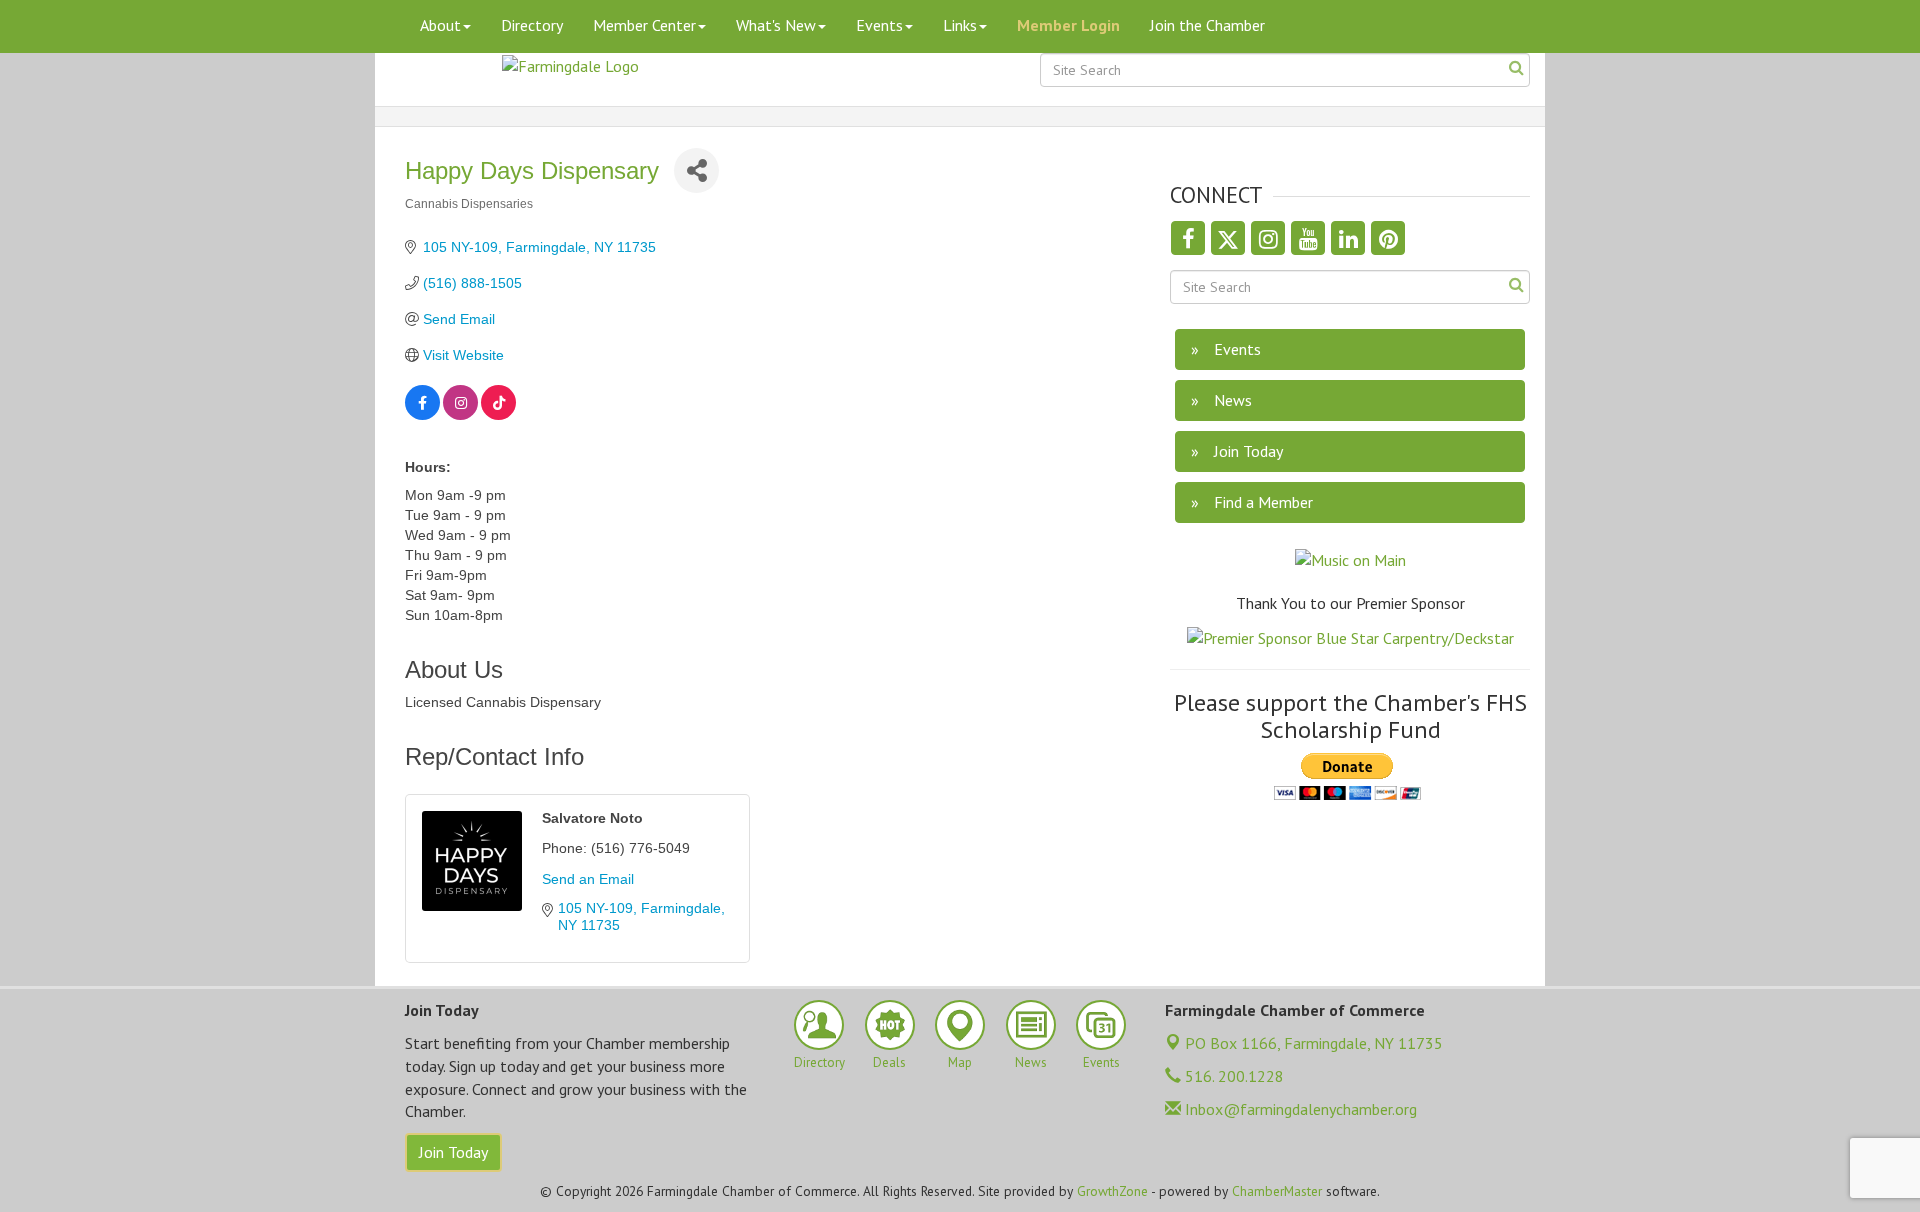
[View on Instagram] (460, 415)
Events (879, 25)
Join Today (453, 1152)
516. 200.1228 (1232, 1076)
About (440, 25)
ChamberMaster (1277, 1191)
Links (960, 25)
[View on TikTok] (498, 415)
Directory (532, 25)
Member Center (644, 25)
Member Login (1068, 25)
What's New (776, 25)
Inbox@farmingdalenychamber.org (1299, 1109)
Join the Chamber (1207, 25)
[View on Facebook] (422, 415)
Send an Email (588, 879)
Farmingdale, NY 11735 (1314, 1043)
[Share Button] (696, 170)
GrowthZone (1112, 1191)
